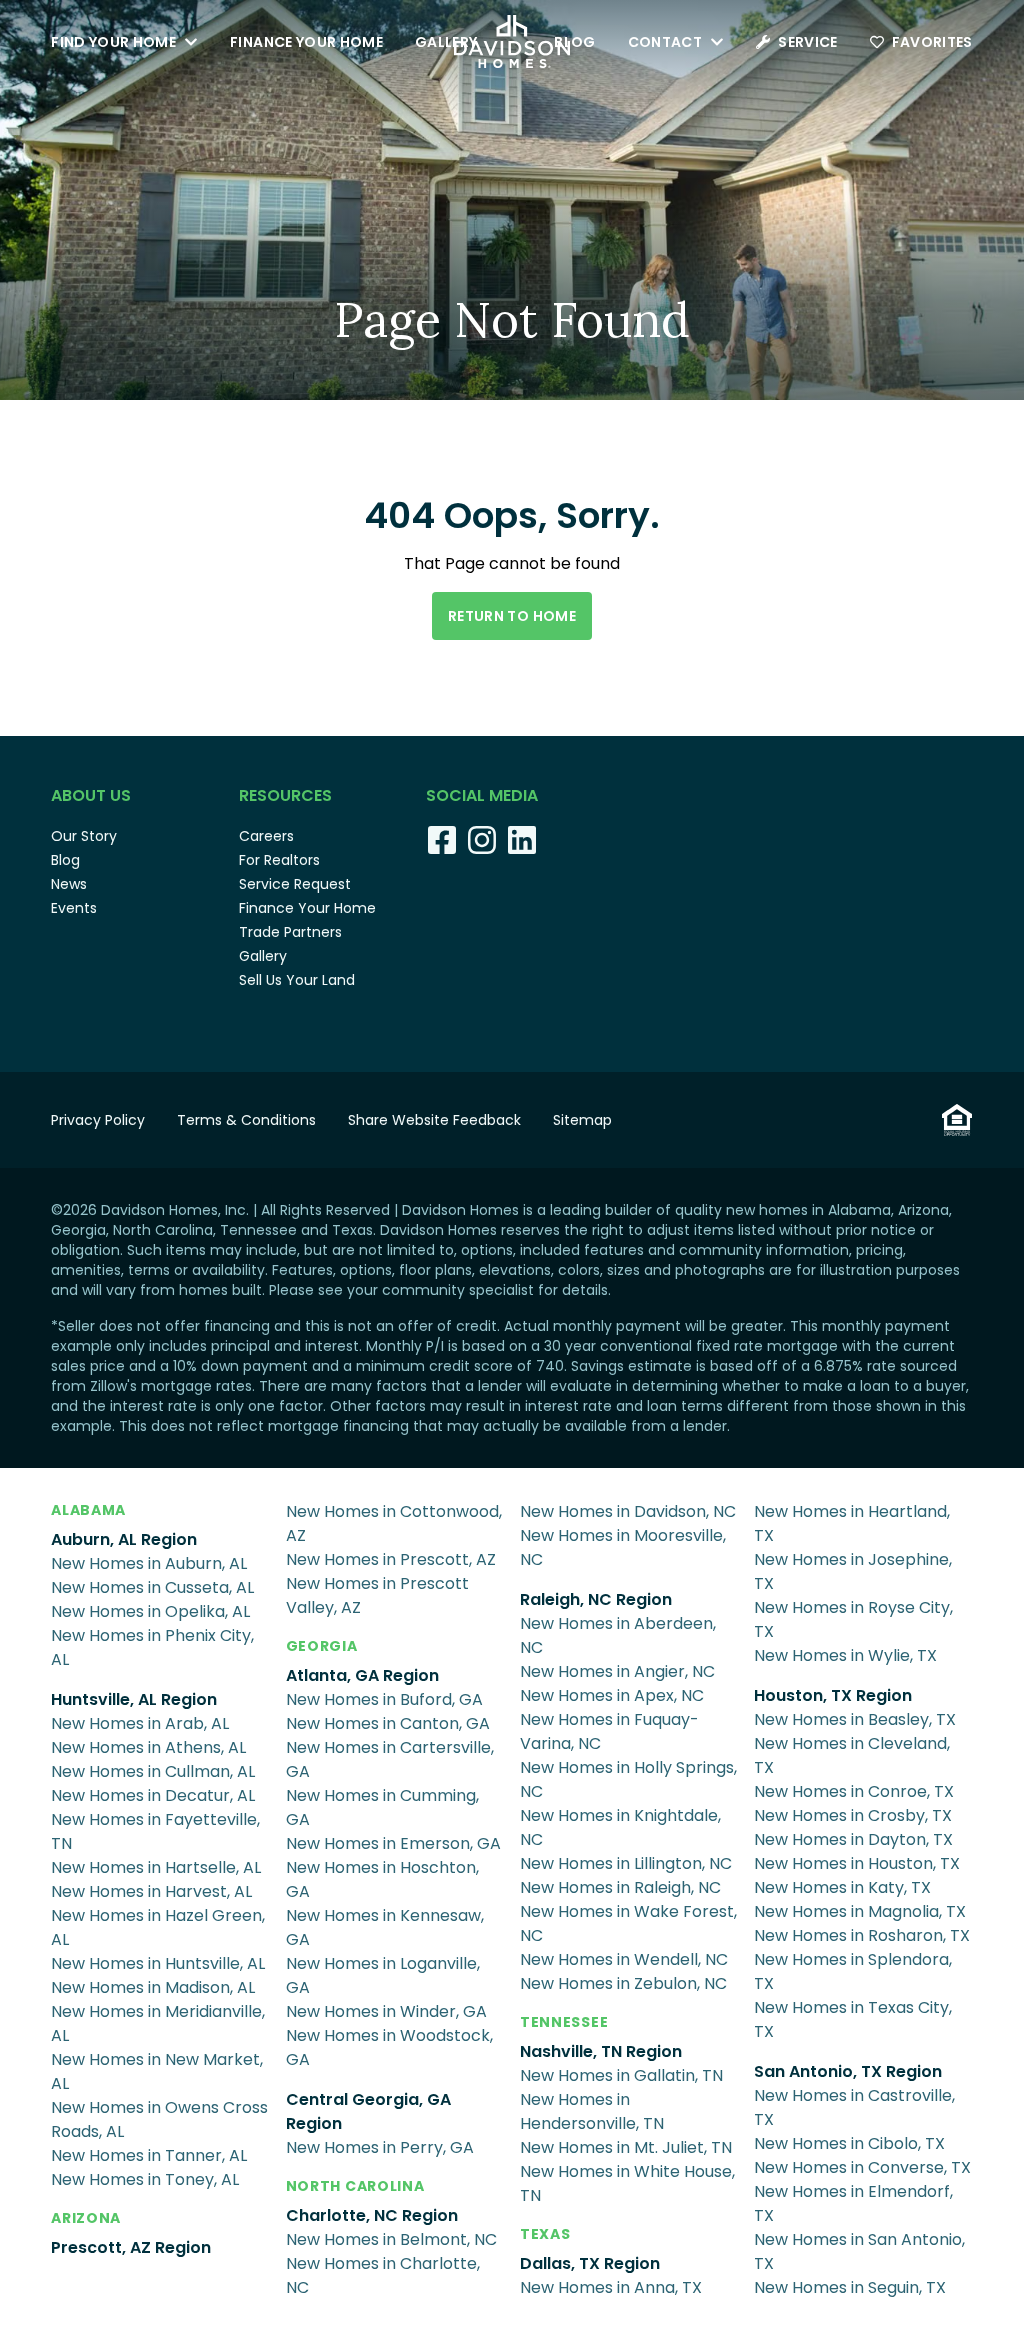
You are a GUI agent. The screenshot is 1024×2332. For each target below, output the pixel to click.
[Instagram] (482, 840)
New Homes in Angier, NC (617, 1671)
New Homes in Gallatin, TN (621, 2075)
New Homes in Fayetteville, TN (155, 1831)
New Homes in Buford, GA (384, 1699)
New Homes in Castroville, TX (854, 2107)
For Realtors (279, 860)
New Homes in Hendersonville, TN (592, 2111)
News (69, 884)
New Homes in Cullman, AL (153, 1771)
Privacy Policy (98, 1120)
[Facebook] (442, 840)
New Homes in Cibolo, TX (849, 2143)
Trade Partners (290, 932)
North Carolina (355, 2186)
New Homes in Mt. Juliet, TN (626, 2147)
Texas (545, 2234)
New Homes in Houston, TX (857, 1863)
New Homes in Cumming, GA (382, 1807)
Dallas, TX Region (590, 2263)
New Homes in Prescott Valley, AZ (377, 1595)
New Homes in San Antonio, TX (859, 2251)
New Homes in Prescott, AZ (391, 1559)
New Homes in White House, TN (627, 2183)
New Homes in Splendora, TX (853, 1971)
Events (74, 908)
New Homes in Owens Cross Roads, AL (159, 2119)
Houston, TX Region (833, 1695)
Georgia (322, 1646)
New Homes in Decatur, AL (153, 1795)
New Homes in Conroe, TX (854, 1791)
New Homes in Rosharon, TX (862, 1935)
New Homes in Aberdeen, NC (618, 1635)
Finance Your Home (306, 42)
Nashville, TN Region (601, 2051)
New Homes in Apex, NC (612, 1695)
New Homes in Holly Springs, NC (628, 1779)
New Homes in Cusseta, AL (152, 1587)
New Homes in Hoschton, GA (382, 1879)
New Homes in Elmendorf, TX (853, 2203)
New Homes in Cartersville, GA (390, 1759)
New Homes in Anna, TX (611, 2287)
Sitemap (582, 1120)
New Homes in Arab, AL (140, 1723)
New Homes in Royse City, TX (853, 1619)
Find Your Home (113, 42)
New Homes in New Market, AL (157, 2071)
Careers (266, 836)
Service (807, 42)
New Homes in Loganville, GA (383, 1975)
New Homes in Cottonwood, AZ (394, 1523)
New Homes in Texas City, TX (853, 2019)
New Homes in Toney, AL (145, 2179)
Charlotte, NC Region (372, 2215)
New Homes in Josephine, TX (853, 1571)
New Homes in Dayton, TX (853, 1839)
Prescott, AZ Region (131, 2247)
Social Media (482, 795)
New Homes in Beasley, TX (855, 1719)
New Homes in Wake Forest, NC (628, 1923)
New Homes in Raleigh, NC (620, 1887)
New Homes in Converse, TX (862, 2167)
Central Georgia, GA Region (368, 2111)
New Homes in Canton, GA (388, 1723)
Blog (574, 42)
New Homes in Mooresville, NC (623, 1547)
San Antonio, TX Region (848, 2071)
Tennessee (564, 2022)
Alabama (88, 1510)
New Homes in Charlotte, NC (383, 2275)
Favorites (932, 42)
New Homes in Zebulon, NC (623, 1983)
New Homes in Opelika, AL (150, 1611)
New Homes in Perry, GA (380, 2147)
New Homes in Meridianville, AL (158, 2023)
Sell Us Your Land (297, 980)
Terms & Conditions (246, 1120)
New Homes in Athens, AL (148, 1747)
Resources (285, 795)
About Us (91, 795)
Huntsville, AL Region (134, 1699)
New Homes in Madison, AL (153, 1987)
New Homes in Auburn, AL (149, 1563)
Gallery (446, 42)
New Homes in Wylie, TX (845, 1655)
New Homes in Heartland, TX (852, 1523)
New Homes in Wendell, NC (624, 1959)
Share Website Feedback (434, 1120)
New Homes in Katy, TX (842, 1887)
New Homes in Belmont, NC (391, 2239)
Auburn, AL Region (124, 1539)
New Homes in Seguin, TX (850, 2287)
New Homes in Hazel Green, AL (158, 1927)
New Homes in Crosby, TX (853, 1815)
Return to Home (512, 616)
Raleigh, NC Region (596, 1599)
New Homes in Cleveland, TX (852, 1755)
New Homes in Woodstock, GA (389, 2047)
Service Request (295, 884)
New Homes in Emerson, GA (393, 1843)
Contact (665, 42)
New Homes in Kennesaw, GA (385, 1927)
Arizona (86, 2218)
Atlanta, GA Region (362, 1675)
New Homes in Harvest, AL (151, 1891)
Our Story (84, 836)
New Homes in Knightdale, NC (620, 1827)
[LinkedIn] (522, 840)
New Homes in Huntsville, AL (158, 1963)
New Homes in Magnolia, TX (860, 1911)
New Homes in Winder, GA (386, 2011)
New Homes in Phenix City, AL (152, 1647)
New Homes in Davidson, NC (628, 1511)
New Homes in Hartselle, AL (156, 1867)
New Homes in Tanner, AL (149, 2155)
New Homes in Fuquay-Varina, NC (609, 1731)
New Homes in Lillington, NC (626, 1863)
